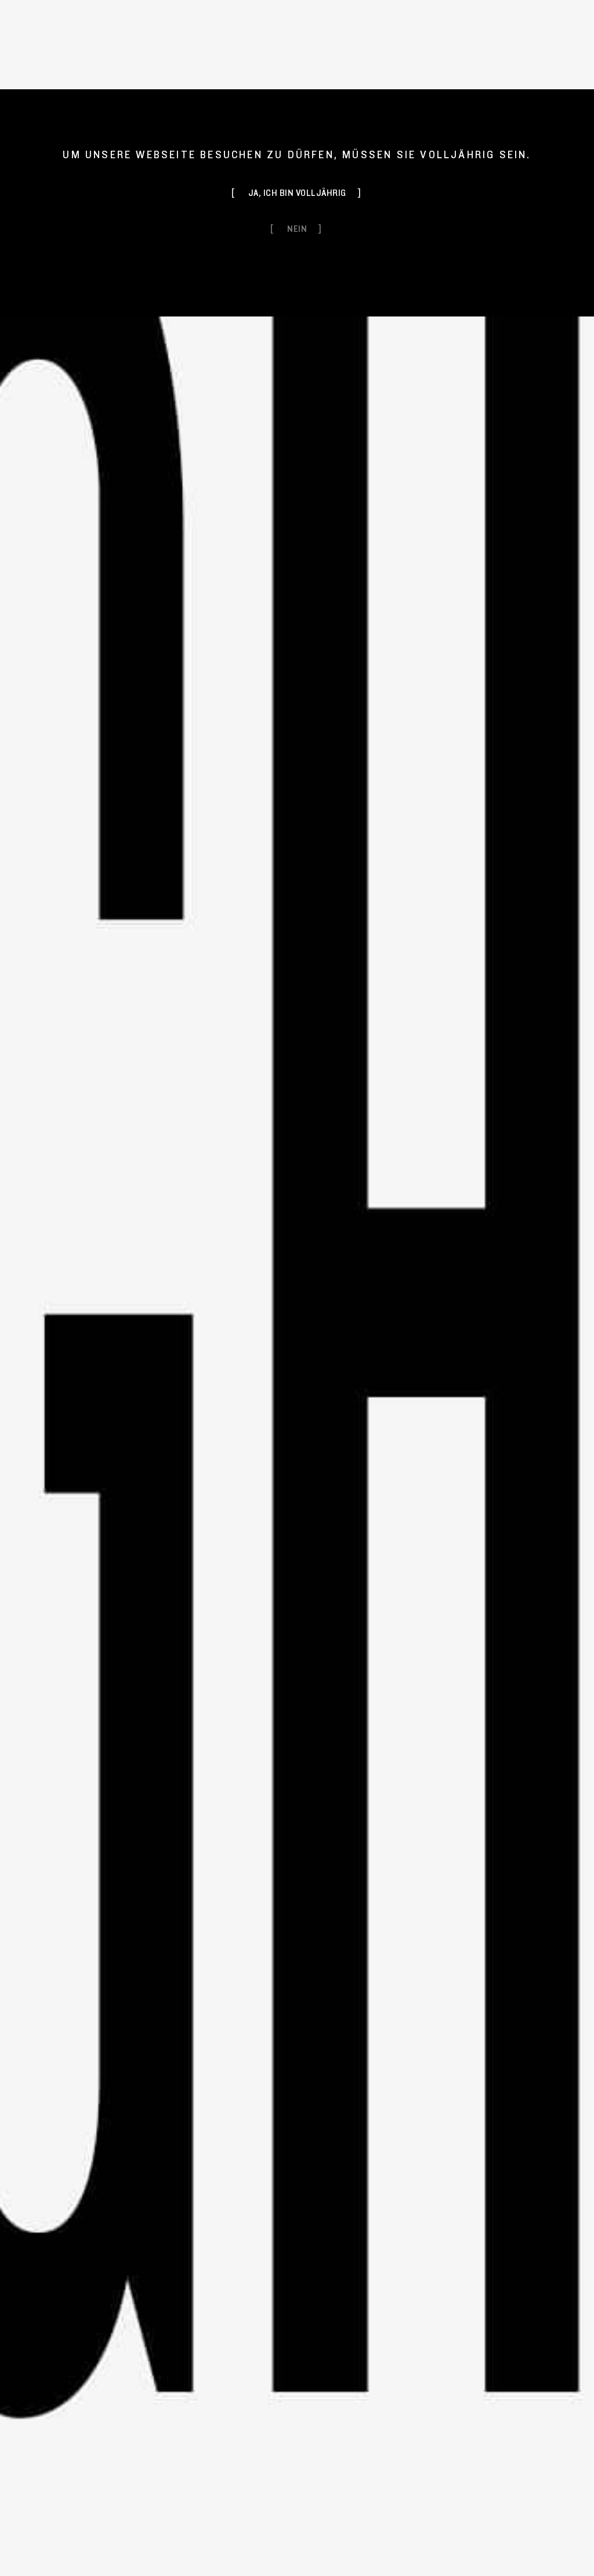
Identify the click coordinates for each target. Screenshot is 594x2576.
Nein (297, 229)
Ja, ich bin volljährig (297, 193)
